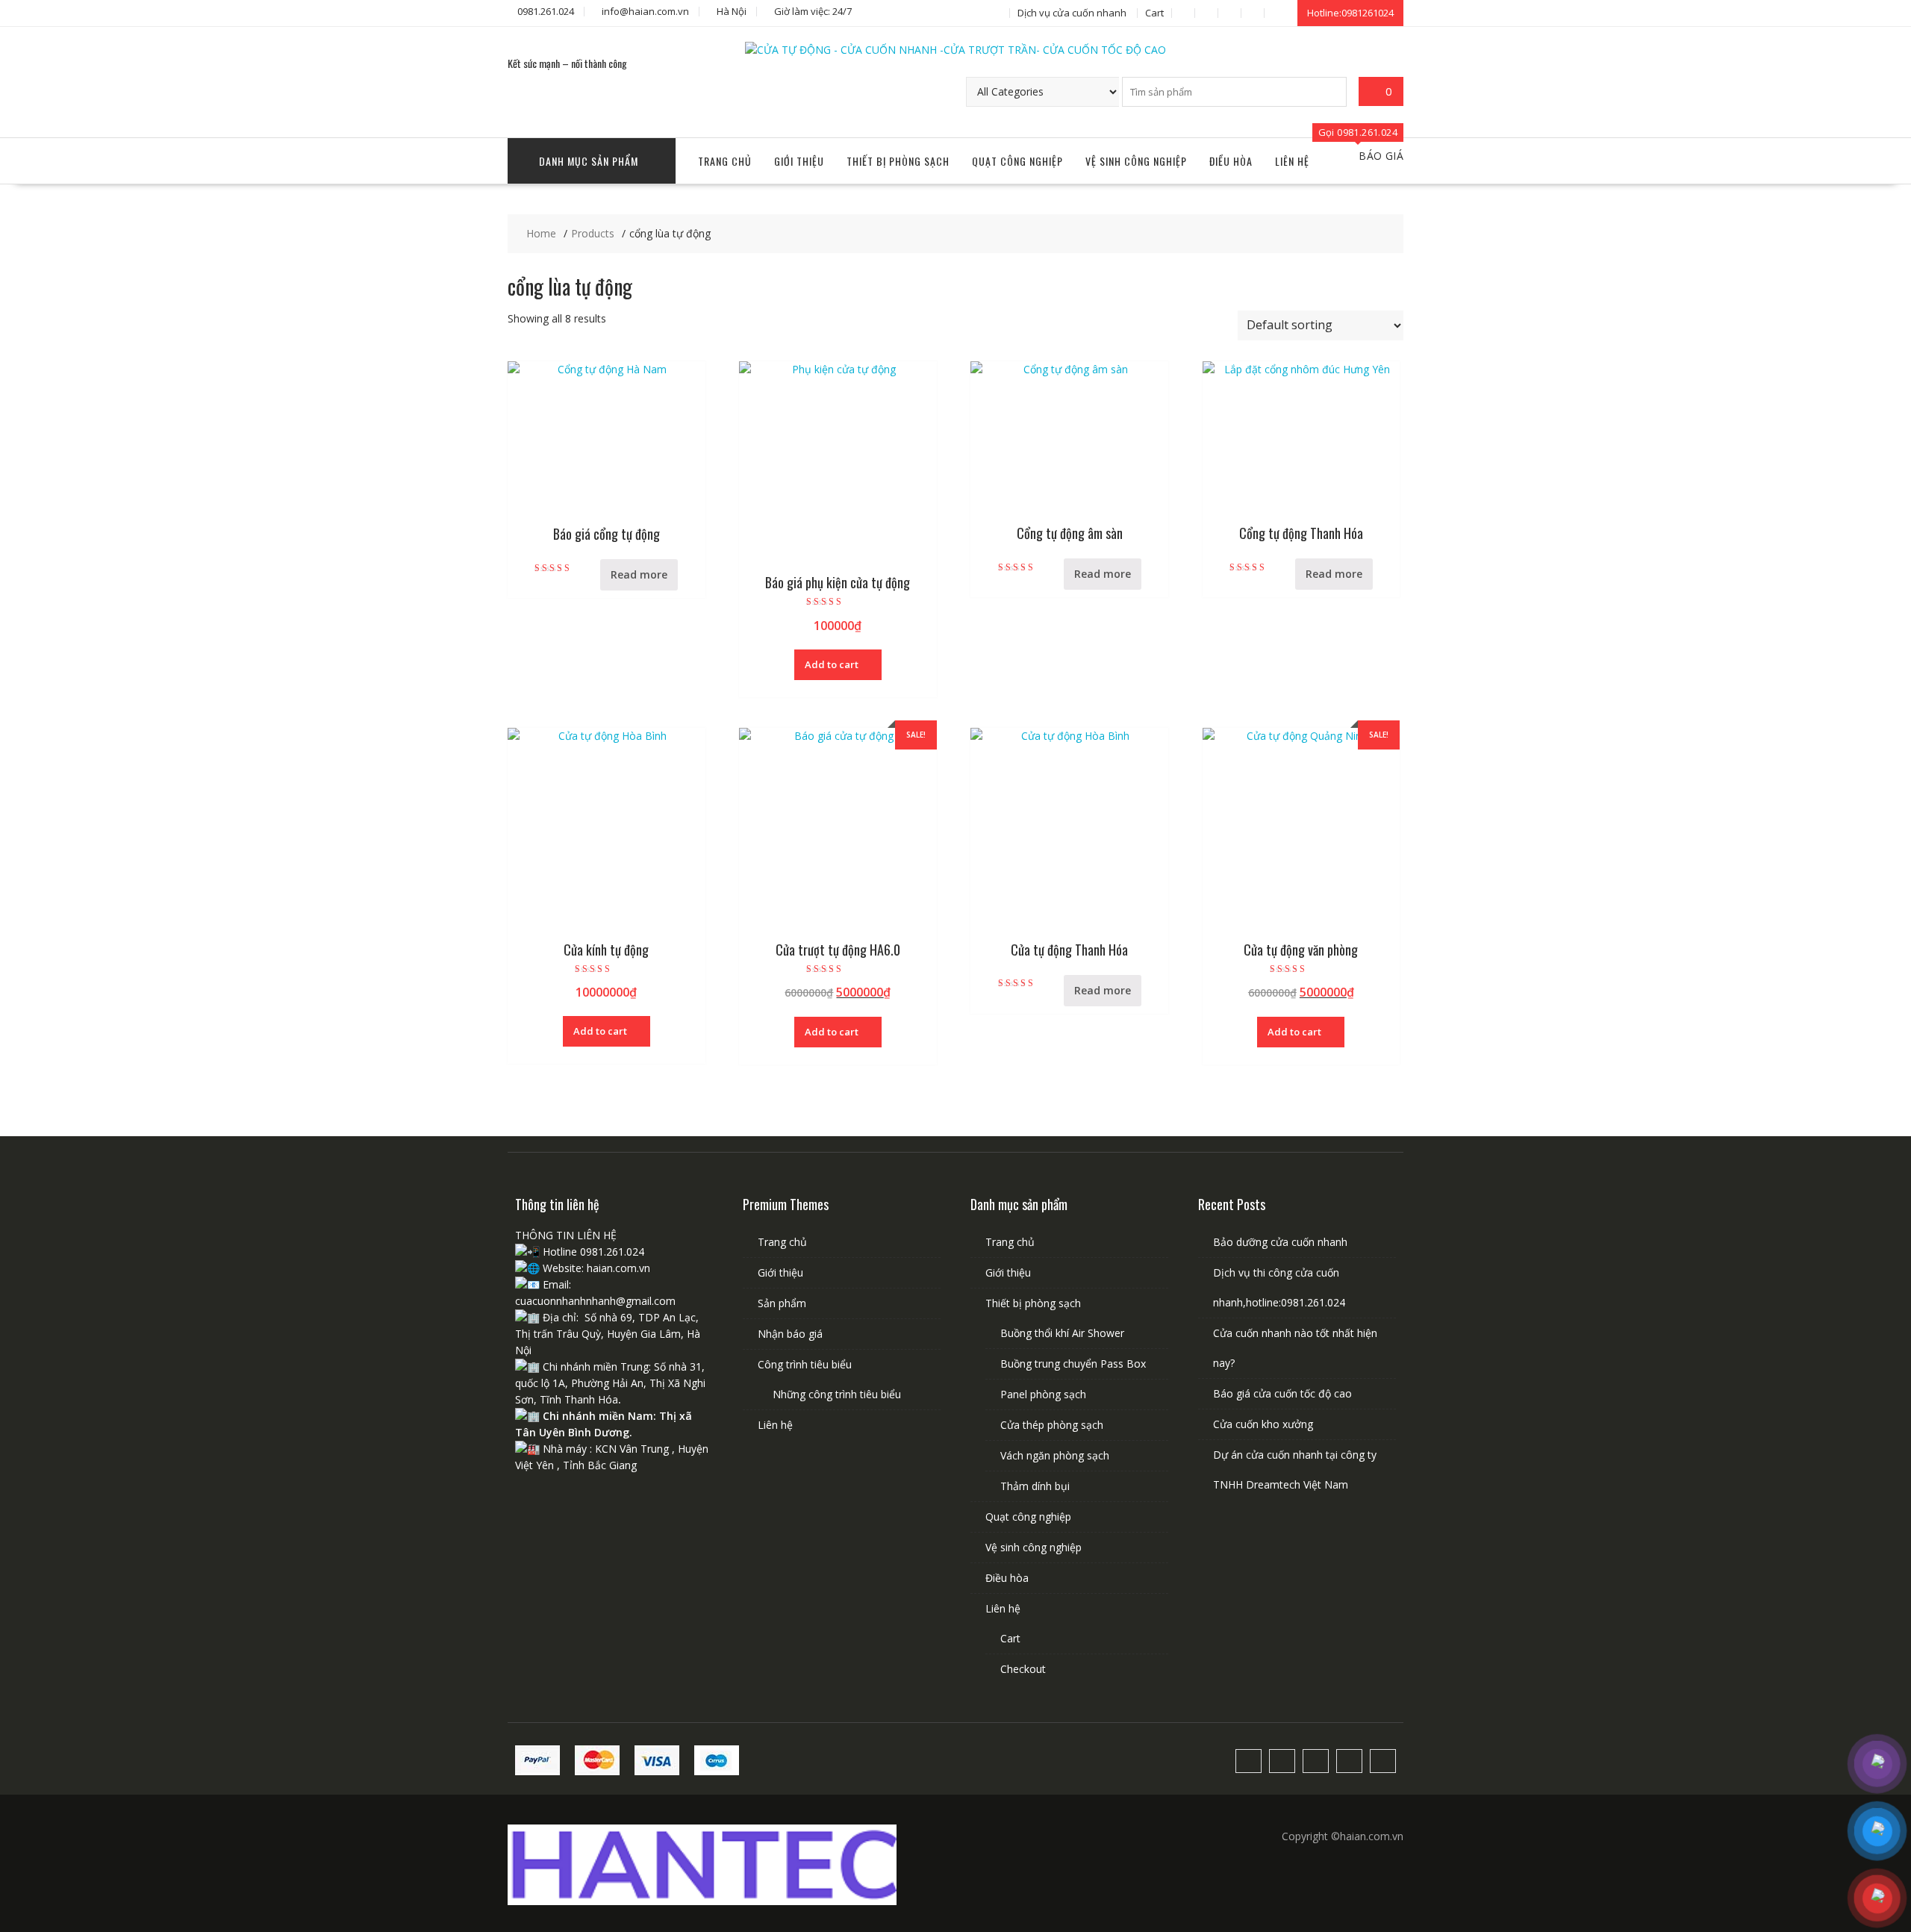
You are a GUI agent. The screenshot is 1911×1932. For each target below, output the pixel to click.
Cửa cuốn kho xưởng (1263, 1424)
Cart (1154, 13)
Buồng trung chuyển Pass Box (1073, 1364)
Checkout (1023, 1669)
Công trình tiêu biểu (805, 1364)
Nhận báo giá (790, 1334)
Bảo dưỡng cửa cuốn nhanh (1280, 1242)
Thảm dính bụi (1035, 1486)
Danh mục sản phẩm (589, 161)
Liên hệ (1292, 161)
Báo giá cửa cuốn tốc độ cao (1282, 1393)
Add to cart (832, 664)
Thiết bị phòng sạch (898, 161)
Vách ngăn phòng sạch (1055, 1455)
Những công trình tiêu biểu (837, 1394)
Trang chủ (725, 161)
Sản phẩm (782, 1303)
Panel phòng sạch (1043, 1394)
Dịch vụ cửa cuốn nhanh (1072, 13)
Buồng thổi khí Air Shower (1062, 1333)
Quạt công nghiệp (1017, 161)
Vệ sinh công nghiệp (1136, 161)
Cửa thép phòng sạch (1052, 1425)
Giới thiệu (799, 161)
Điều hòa (1231, 161)
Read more (639, 574)
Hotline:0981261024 (1350, 13)
